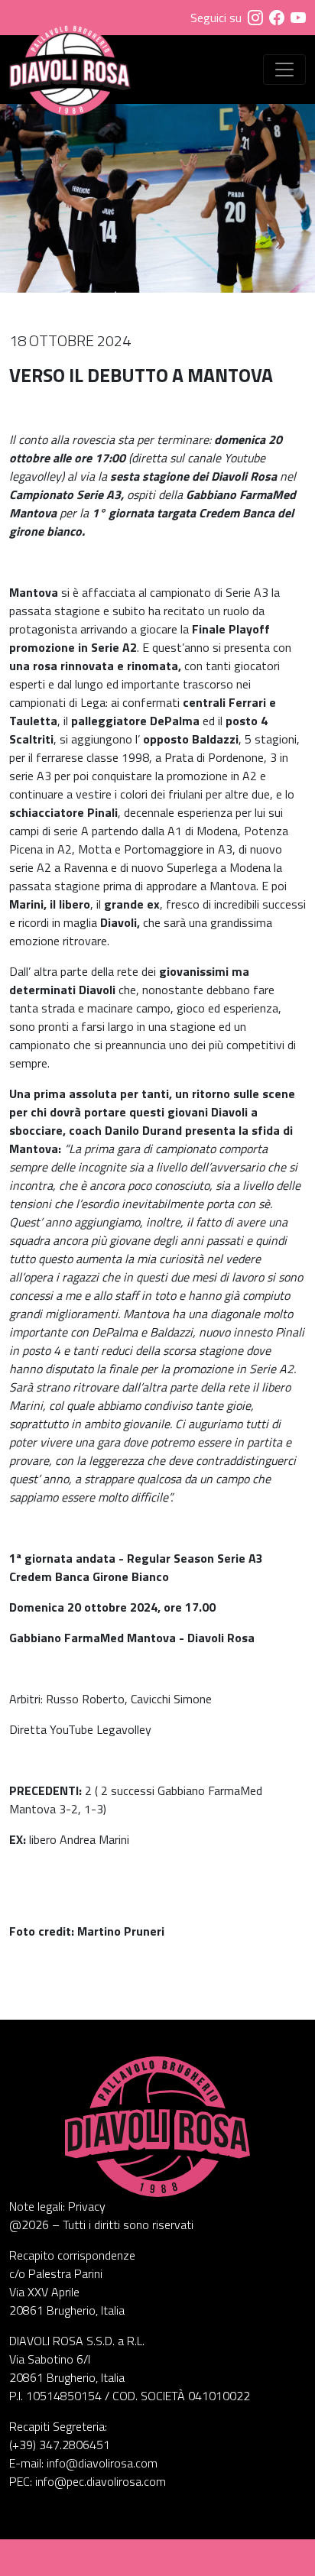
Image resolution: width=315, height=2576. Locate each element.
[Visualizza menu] (284, 70)
